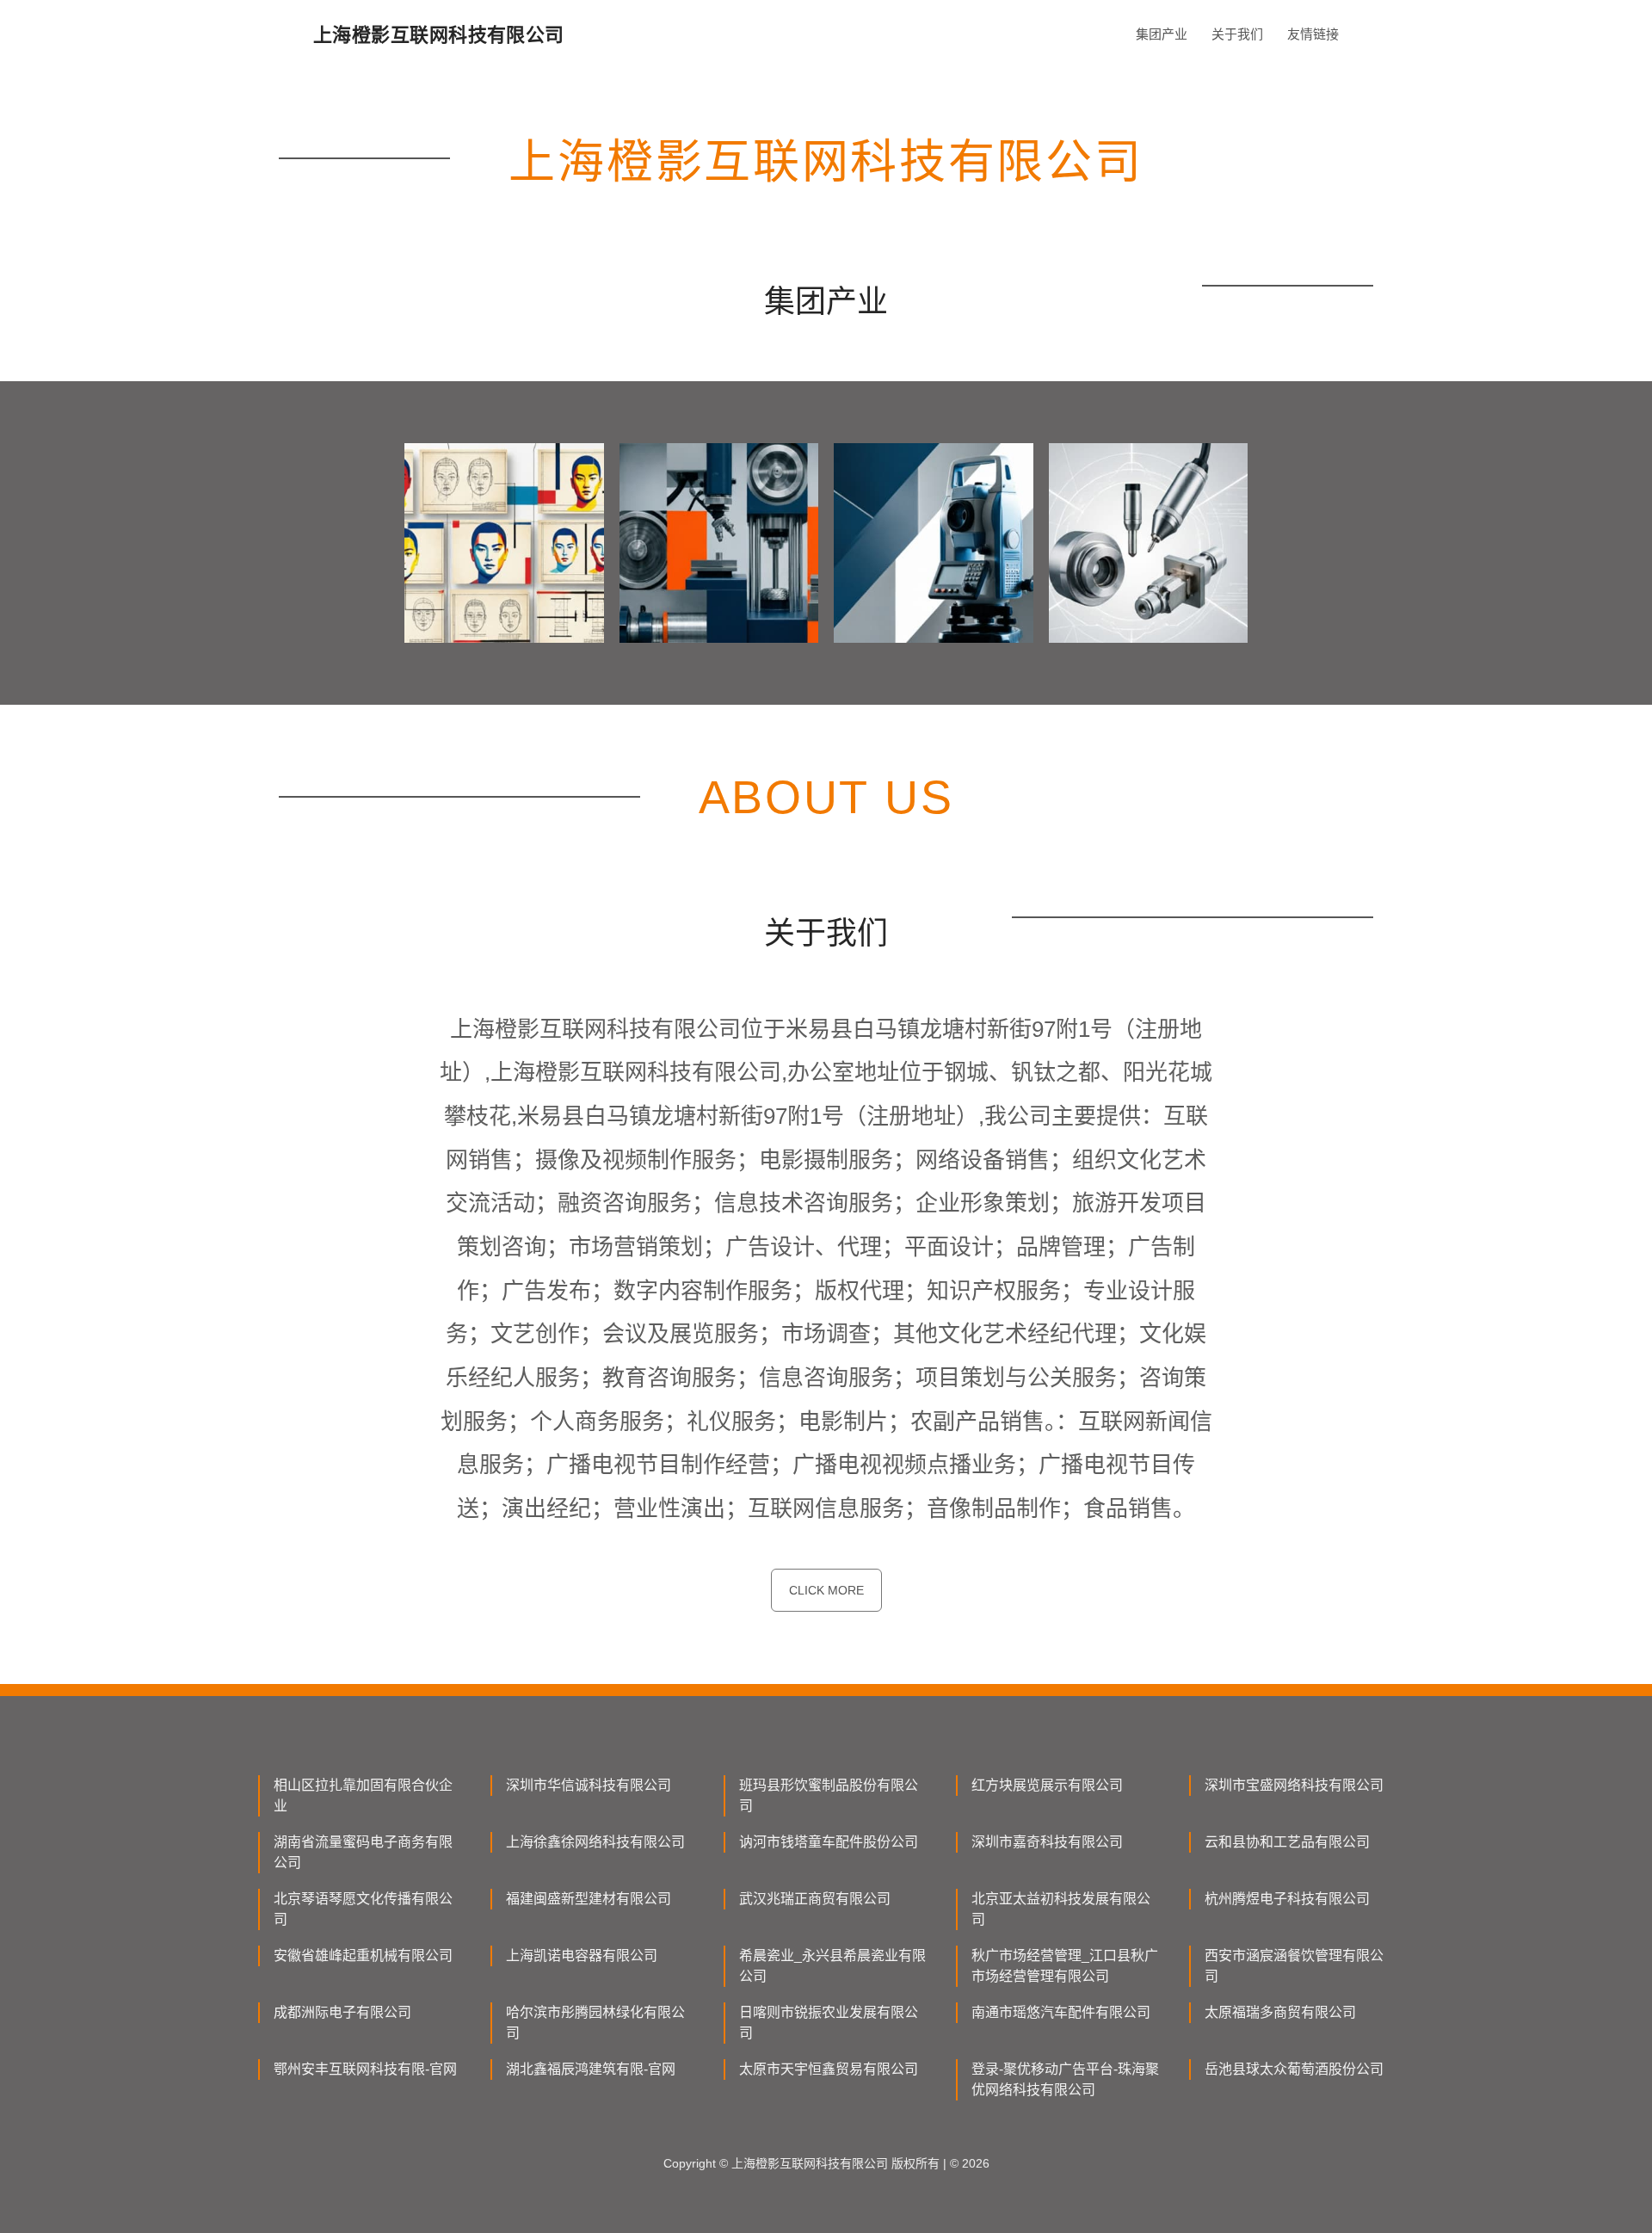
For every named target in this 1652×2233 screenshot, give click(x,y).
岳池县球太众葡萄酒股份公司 (1294, 2069)
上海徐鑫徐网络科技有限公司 (595, 1842)
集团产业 (1162, 34)
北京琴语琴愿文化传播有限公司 (363, 1909)
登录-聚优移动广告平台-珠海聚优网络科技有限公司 (1065, 2079)
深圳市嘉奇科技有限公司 (1047, 1842)
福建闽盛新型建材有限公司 (589, 1899)
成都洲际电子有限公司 (342, 2012)
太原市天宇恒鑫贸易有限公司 (829, 2069)
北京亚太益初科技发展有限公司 (1061, 1909)
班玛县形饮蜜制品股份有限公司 (829, 1795)
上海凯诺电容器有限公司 (582, 1955)
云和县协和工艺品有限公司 (1287, 1842)
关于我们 (1237, 34)
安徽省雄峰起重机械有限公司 (363, 1955)
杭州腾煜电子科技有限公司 (1287, 1899)
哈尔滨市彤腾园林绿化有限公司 (595, 2023)
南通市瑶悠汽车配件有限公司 (1061, 2012)
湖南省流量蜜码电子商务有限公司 (363, 1852)
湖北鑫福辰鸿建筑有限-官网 (591, 2069)
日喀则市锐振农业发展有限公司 (829, 2023)
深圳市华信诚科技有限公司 (589, 1785)
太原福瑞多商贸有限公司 (1280, 2012)
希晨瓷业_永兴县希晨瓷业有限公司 (832, 1966)
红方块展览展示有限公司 (1047, 1785)
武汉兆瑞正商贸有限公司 (815, 1899)
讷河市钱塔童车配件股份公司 (829, 1842)
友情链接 (1313, 34)
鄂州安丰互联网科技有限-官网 (365, 2069)
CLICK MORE (826, 1590)
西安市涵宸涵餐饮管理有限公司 (1294, 1966)
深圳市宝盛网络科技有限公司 (1294, 1785)
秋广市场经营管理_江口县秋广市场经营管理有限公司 (1065, 1966)
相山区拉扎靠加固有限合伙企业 (363, 1795)
